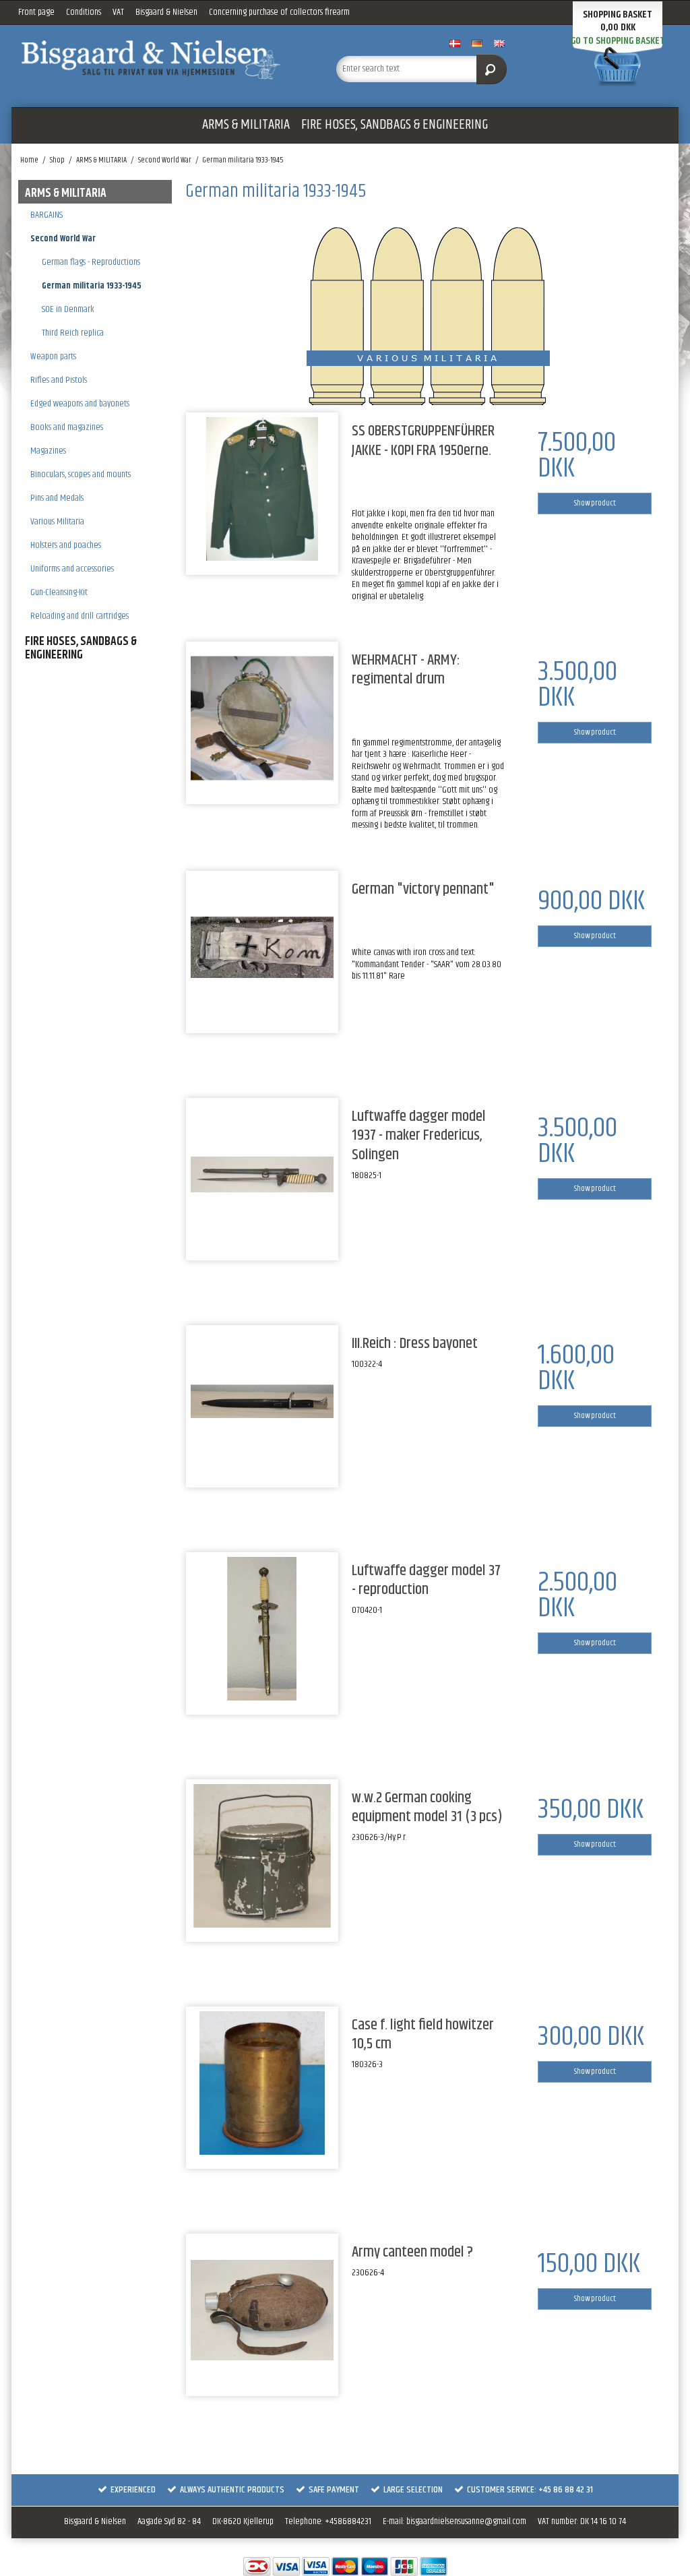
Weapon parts (53, 357)
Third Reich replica (73, 333)
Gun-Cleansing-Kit (59, 592)
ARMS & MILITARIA (246, 125)
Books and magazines (67, 427)
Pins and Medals (57, 498)
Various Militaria (57, 522)
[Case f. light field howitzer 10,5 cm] (262, 2083)
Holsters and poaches (66, 545)
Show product (595, 503)
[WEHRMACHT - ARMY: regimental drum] (262, 718)
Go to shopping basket (618, 41)
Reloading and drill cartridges (80, 616)
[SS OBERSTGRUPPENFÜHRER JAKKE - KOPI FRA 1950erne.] (262, 489)
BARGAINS (46, 215)
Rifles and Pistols (59, 380)
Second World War (63, 239)
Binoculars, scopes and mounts (81, 474)
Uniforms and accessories (72, 569)
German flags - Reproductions (91, 262)
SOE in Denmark (68, 309)
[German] (262, 947)
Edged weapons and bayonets (80, 404)
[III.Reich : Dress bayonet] (262, 1402)
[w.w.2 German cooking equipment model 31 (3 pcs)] (262, 1856)
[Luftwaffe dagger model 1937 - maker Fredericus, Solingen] (262, 1174)
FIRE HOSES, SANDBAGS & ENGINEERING (395, 125)
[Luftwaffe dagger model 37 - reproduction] (262, 1629)
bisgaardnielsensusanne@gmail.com (466, 2521)
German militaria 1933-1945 (92, 286)
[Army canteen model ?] (262, 2310)
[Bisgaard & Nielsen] (151, 60)
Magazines (48, 451)
